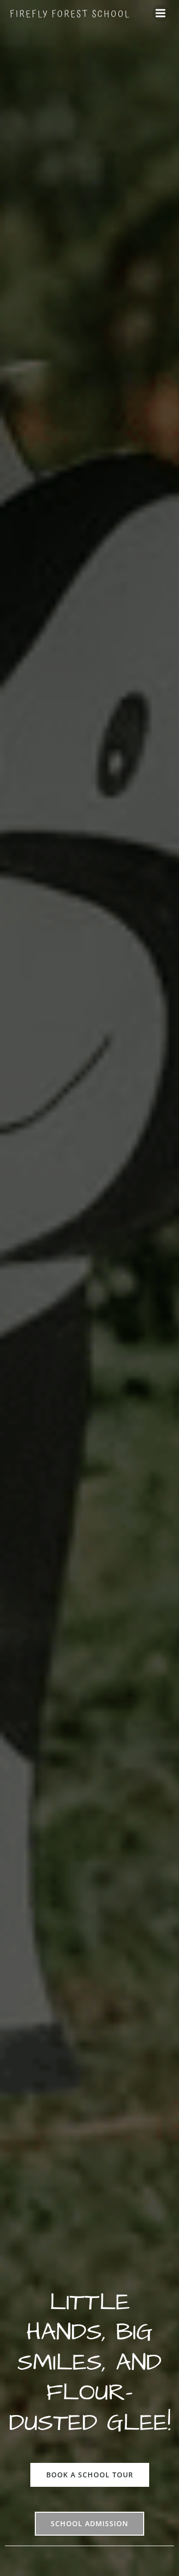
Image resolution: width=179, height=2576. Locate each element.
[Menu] (161, 13)
